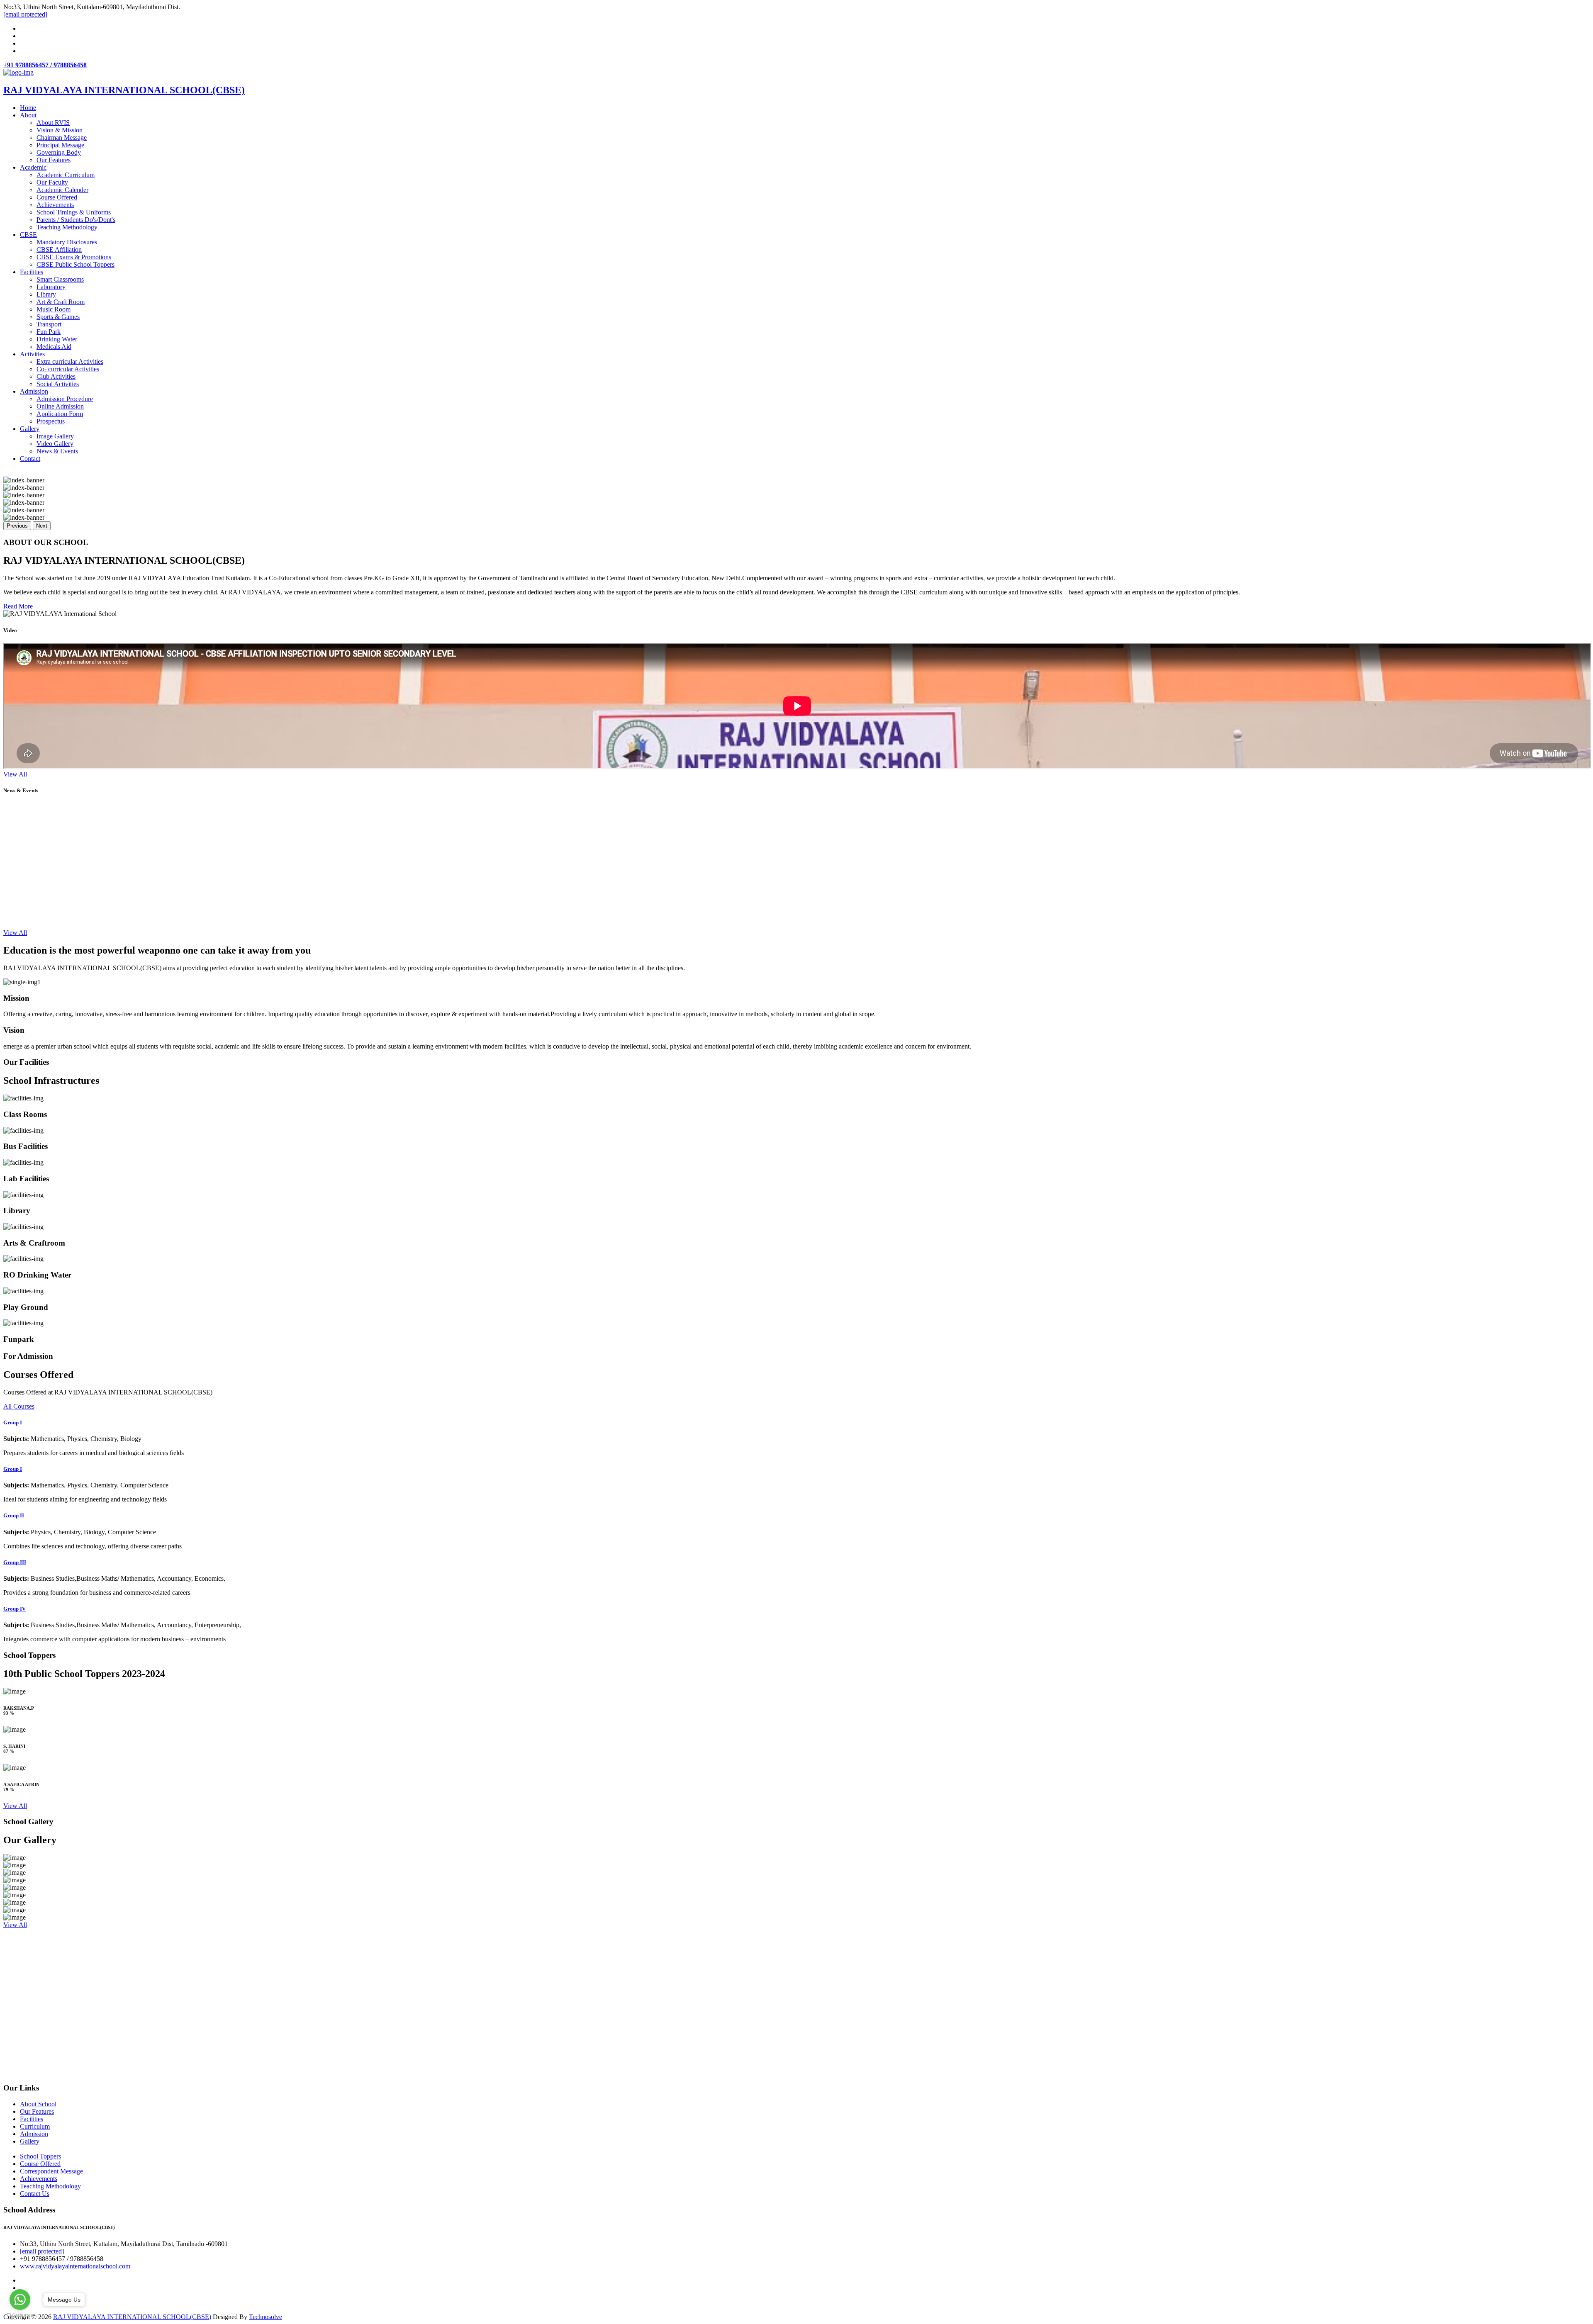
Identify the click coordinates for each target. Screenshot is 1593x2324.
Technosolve (265, 2317)
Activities (32, 354)
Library (46, 294)
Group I (13, 1422)
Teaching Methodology (67, 227)
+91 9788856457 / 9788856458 (45, 65)
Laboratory (51, 287)
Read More (18, 606)
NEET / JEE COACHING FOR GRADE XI (70, 927)
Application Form (60, 414)
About (28, 115)
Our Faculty (52, 182)
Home (28, 108)
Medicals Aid (54, 347)
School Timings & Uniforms (74, 212)
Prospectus (51, 421)
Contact (30, 459)
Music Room (54, 309)
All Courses (19, 1406)
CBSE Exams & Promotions (74, 257)
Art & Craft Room (61, 302)
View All (15, 774)
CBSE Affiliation (59, 249)
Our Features (54, 160)
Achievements (55, 205)
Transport (49, 324)
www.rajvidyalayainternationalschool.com (75, 2266)
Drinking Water (57, 339)
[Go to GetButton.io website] (20, 2315)
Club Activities (56, 376)
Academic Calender (62, 190)
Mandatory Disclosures (67, 242)
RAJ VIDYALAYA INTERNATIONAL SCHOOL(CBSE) (132, 2317)
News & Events (57, 451)
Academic (33, 167)
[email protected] (42, 2251)
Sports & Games (58, 317)
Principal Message (60, 145)
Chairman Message (62, 137)
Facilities (32, 272)
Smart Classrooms (60, 279)
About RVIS (53, 123)
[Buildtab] (18, 72)
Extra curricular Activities (70, 361)
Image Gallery (55, 436)
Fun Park (49, 332)
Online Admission (60, 406)
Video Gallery (55, 444)
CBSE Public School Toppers (76, 264)
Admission (34, 391)
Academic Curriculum (66, 175)
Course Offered (57, 197)
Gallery (30, 429)
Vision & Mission (60, 130)
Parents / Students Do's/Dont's (76, 220)
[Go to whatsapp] (20, 2300)
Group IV (15, 1609)
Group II (14, 1515)
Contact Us (35, 2194)
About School (38, 2104)
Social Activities (58, 384)
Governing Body (59, 152)
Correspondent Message (51, 2171)
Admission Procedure (65, 399)
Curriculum (35, 2126)
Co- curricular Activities (68, 369)
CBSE (28, 235)
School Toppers (40, 2156)
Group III (15, 1562)
